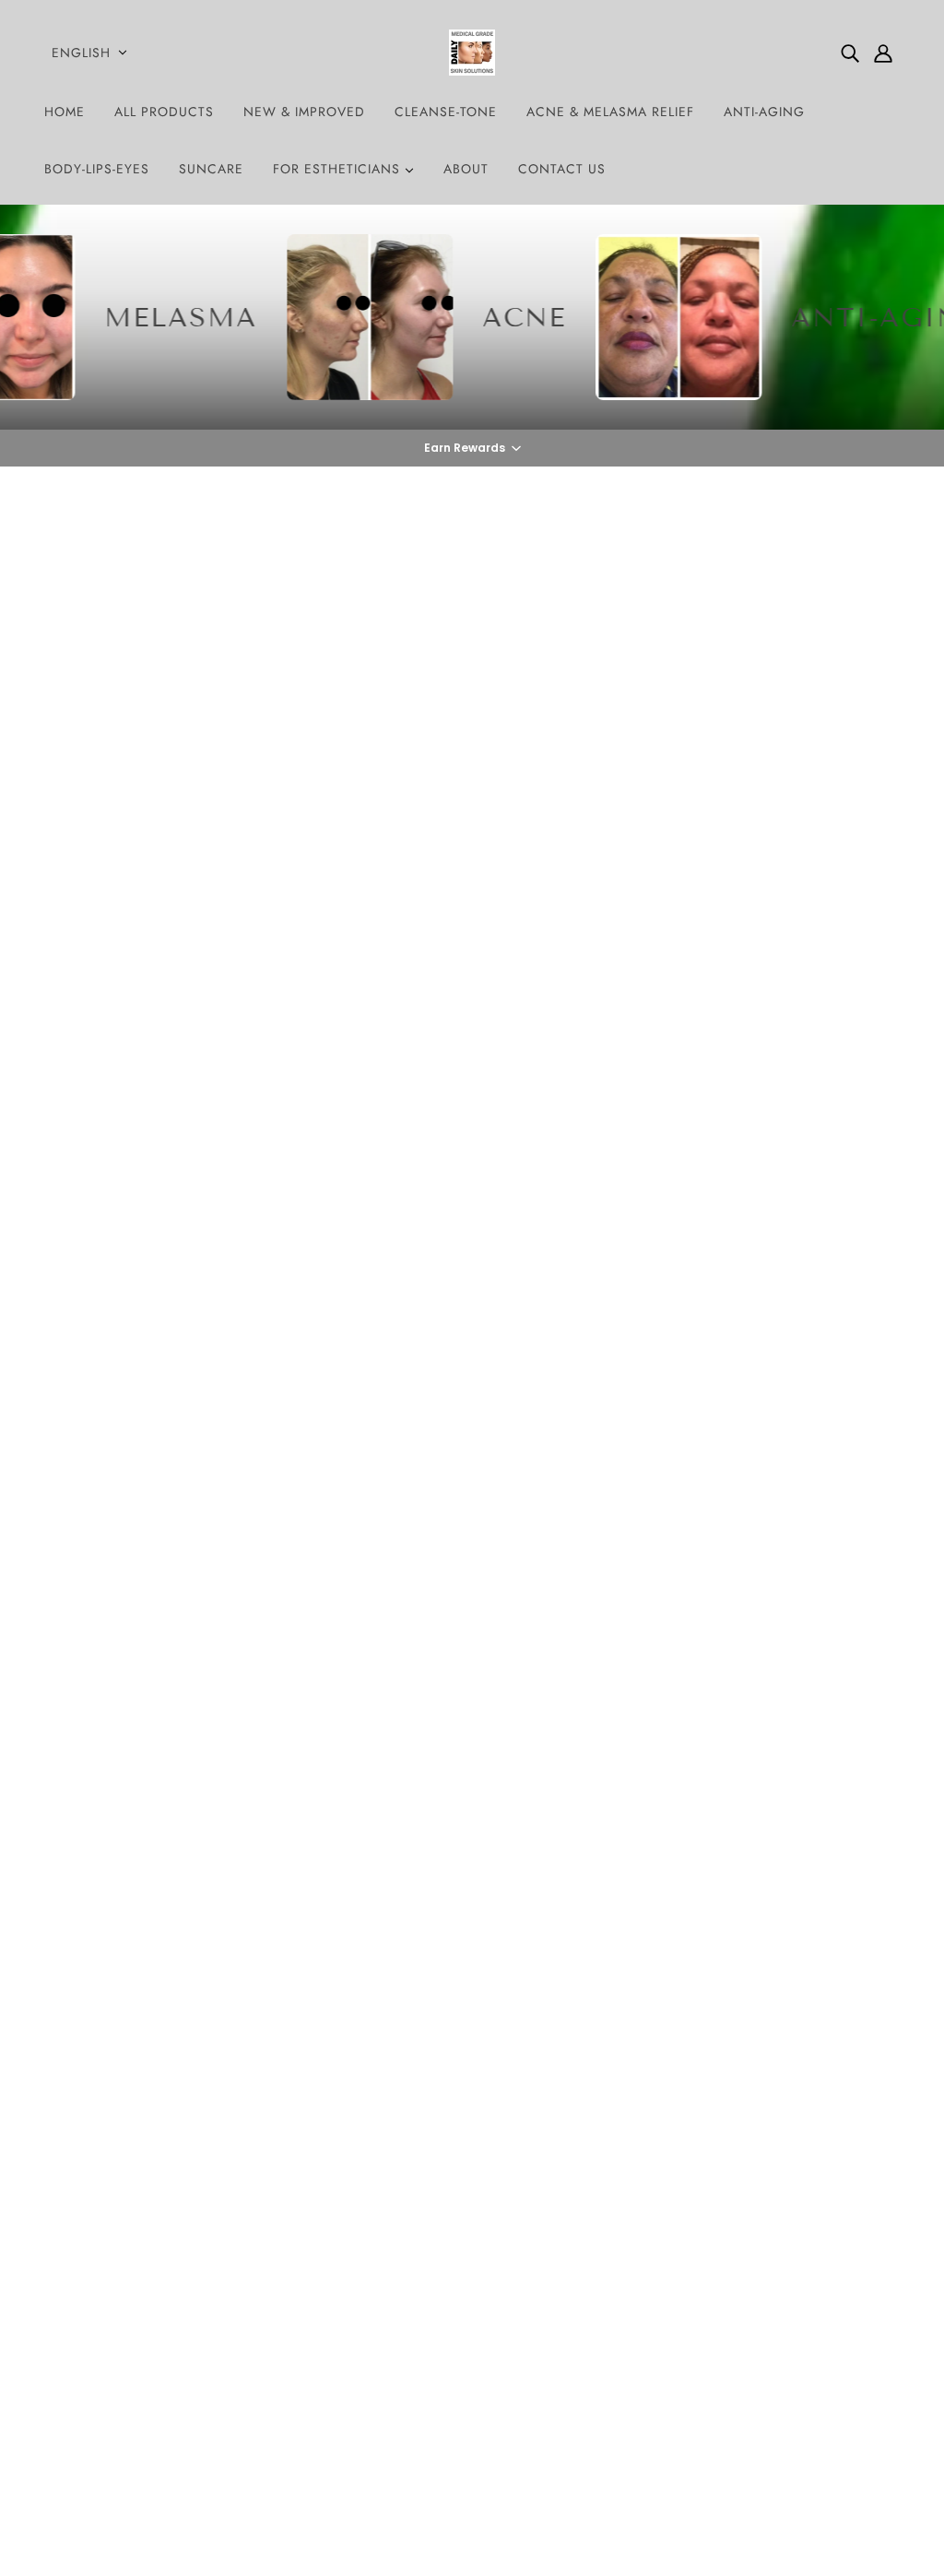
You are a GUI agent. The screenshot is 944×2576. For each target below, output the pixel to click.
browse (88, 1058)
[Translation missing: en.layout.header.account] (883, 53)
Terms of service (445, 2369)
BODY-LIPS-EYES (97, 169)
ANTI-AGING (764, 112)
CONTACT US (562, 169)
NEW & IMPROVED (304, 112)
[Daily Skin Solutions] (472, 53)
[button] (472, 448)
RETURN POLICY (449, 2303)
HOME (65, 112)
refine (241, 1058)
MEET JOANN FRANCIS (472, 2281)
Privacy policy (440, 2347)
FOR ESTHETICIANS (339, 169)
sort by (167, 1058)
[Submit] (862, 2280)
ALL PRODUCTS (164, 112)
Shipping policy (445, 2391)
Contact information (458, 2413)
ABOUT (466, 169)
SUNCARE (211, 169)
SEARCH (424, 2236)
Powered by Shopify (472, 2509)
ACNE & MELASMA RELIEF (610, 112)
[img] (850, 53)
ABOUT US (431, 2214)
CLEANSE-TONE (446, 112)
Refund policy (439, 2325)
